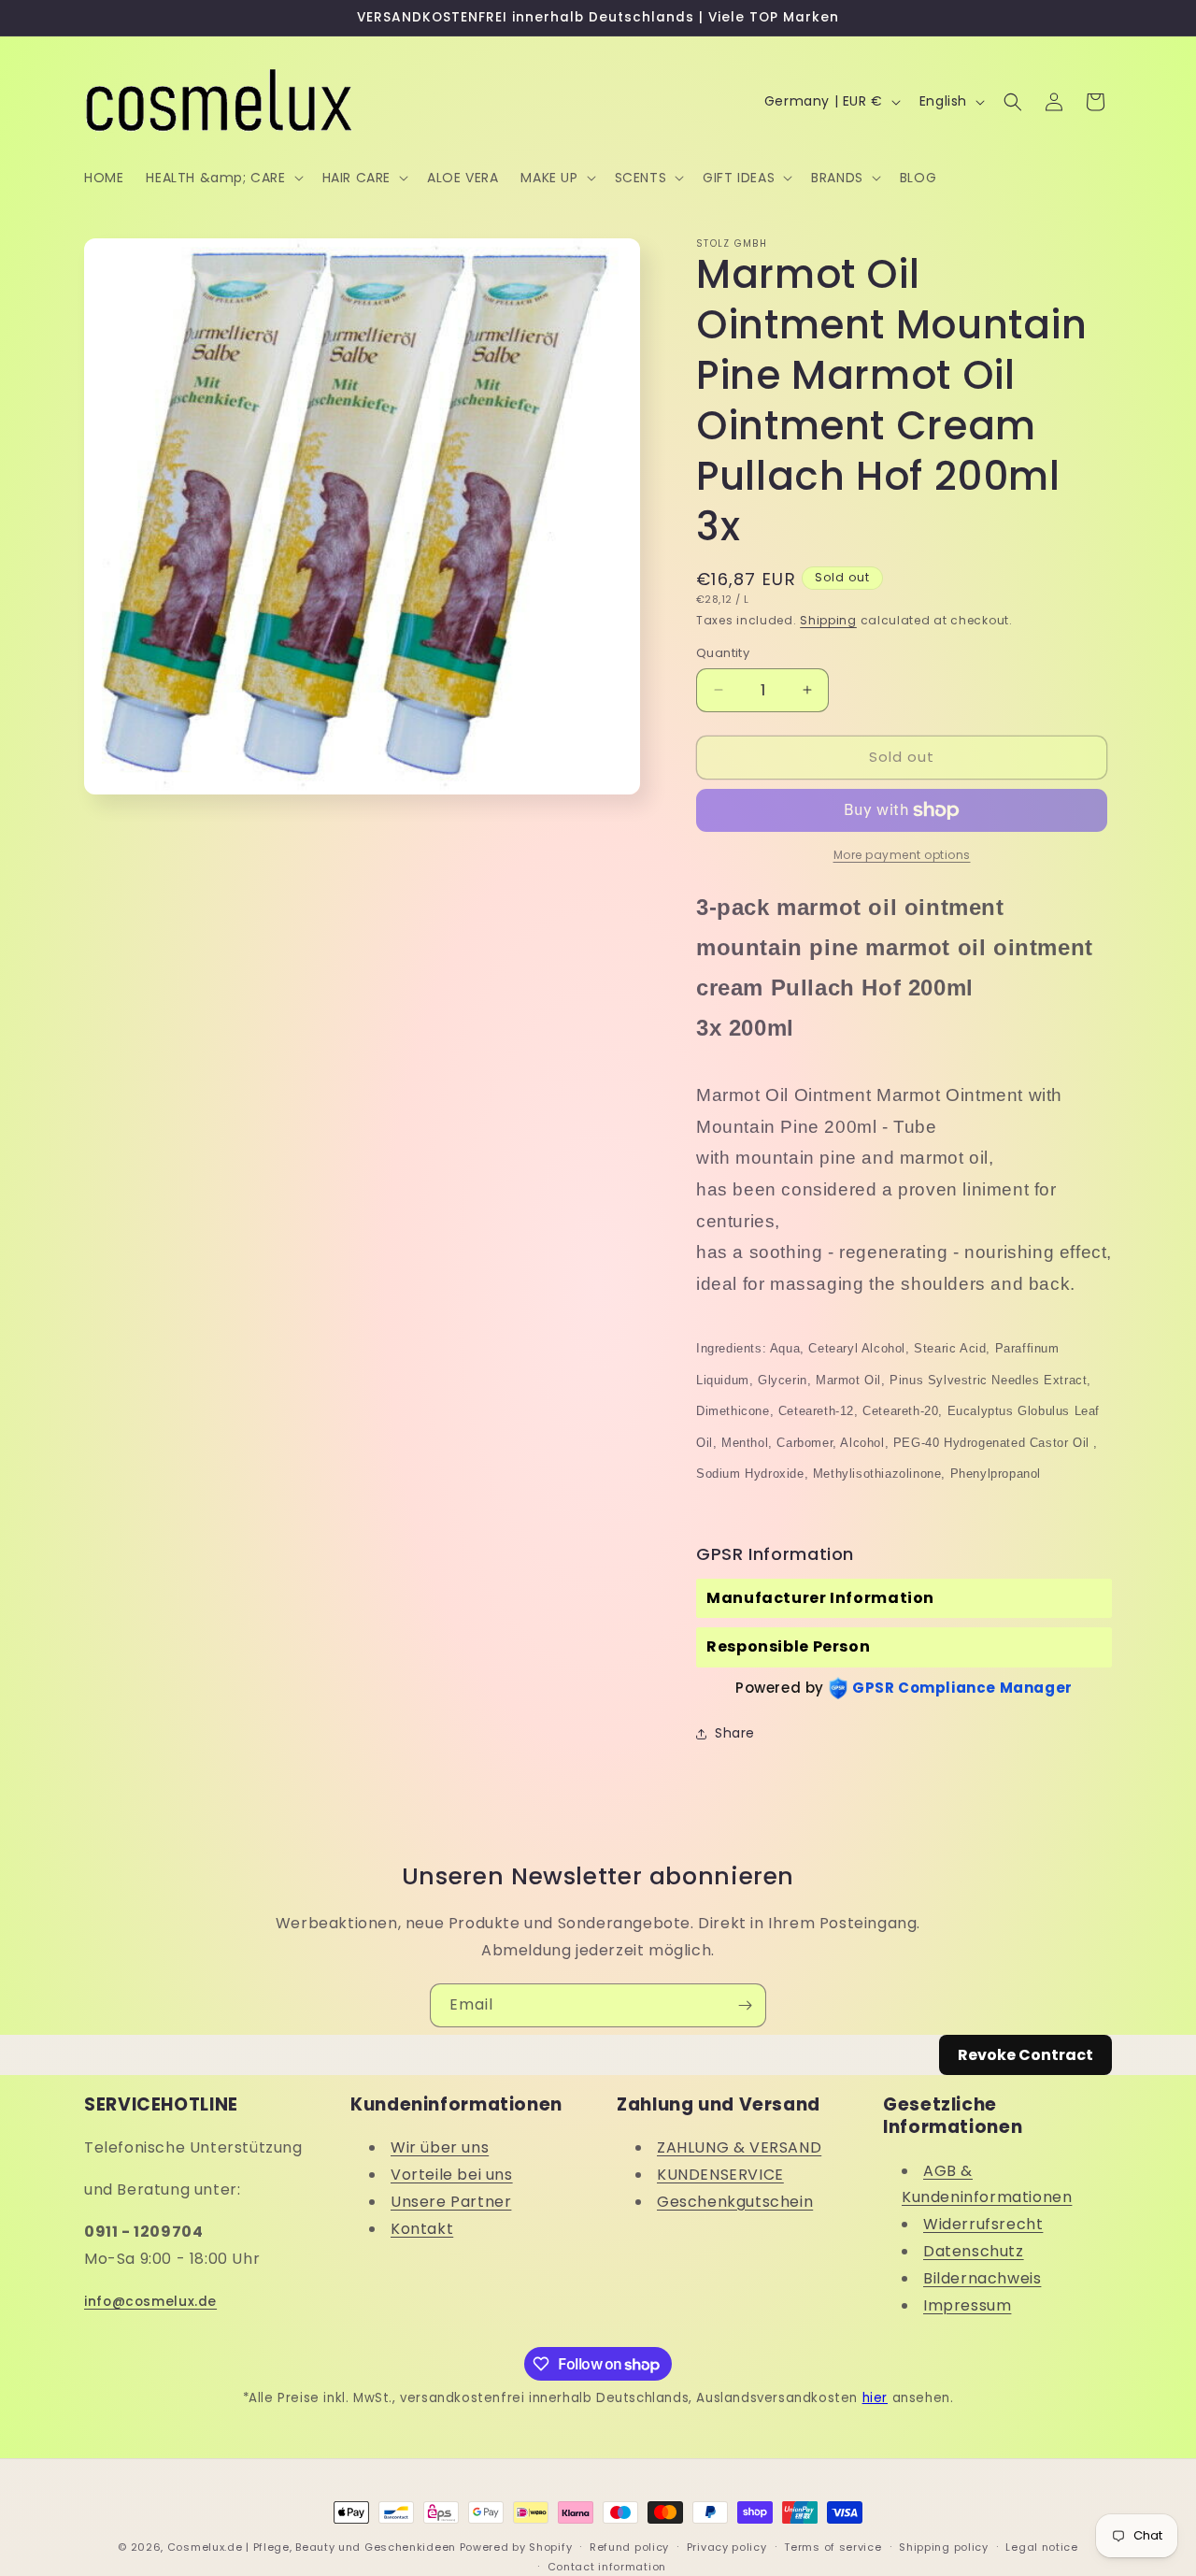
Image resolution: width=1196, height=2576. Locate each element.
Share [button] (735, 1733)
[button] (222, 178)
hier (875, 2398)
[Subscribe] (745, 2005)
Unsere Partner (451, 2202)
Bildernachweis (982, 2278)
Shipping (828, 620)
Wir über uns (440, 2147)
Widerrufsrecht (983, 2224)
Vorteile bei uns (452, 2175)
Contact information (607, 2567)
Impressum (967, 2305)
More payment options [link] (902, 855)
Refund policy (629, 2547)
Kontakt (422, 2229)
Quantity (723, 653)
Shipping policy (944, 2547)
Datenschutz (974, 2251)
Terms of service (833, 2547)
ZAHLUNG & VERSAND (739, 2147)
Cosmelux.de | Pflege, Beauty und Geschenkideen (312, 2547)
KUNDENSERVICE (720, 2175)
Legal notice (1041, 2547)
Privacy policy (727, 2547)
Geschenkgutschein (735, 2202)
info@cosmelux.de (150, 2302)
